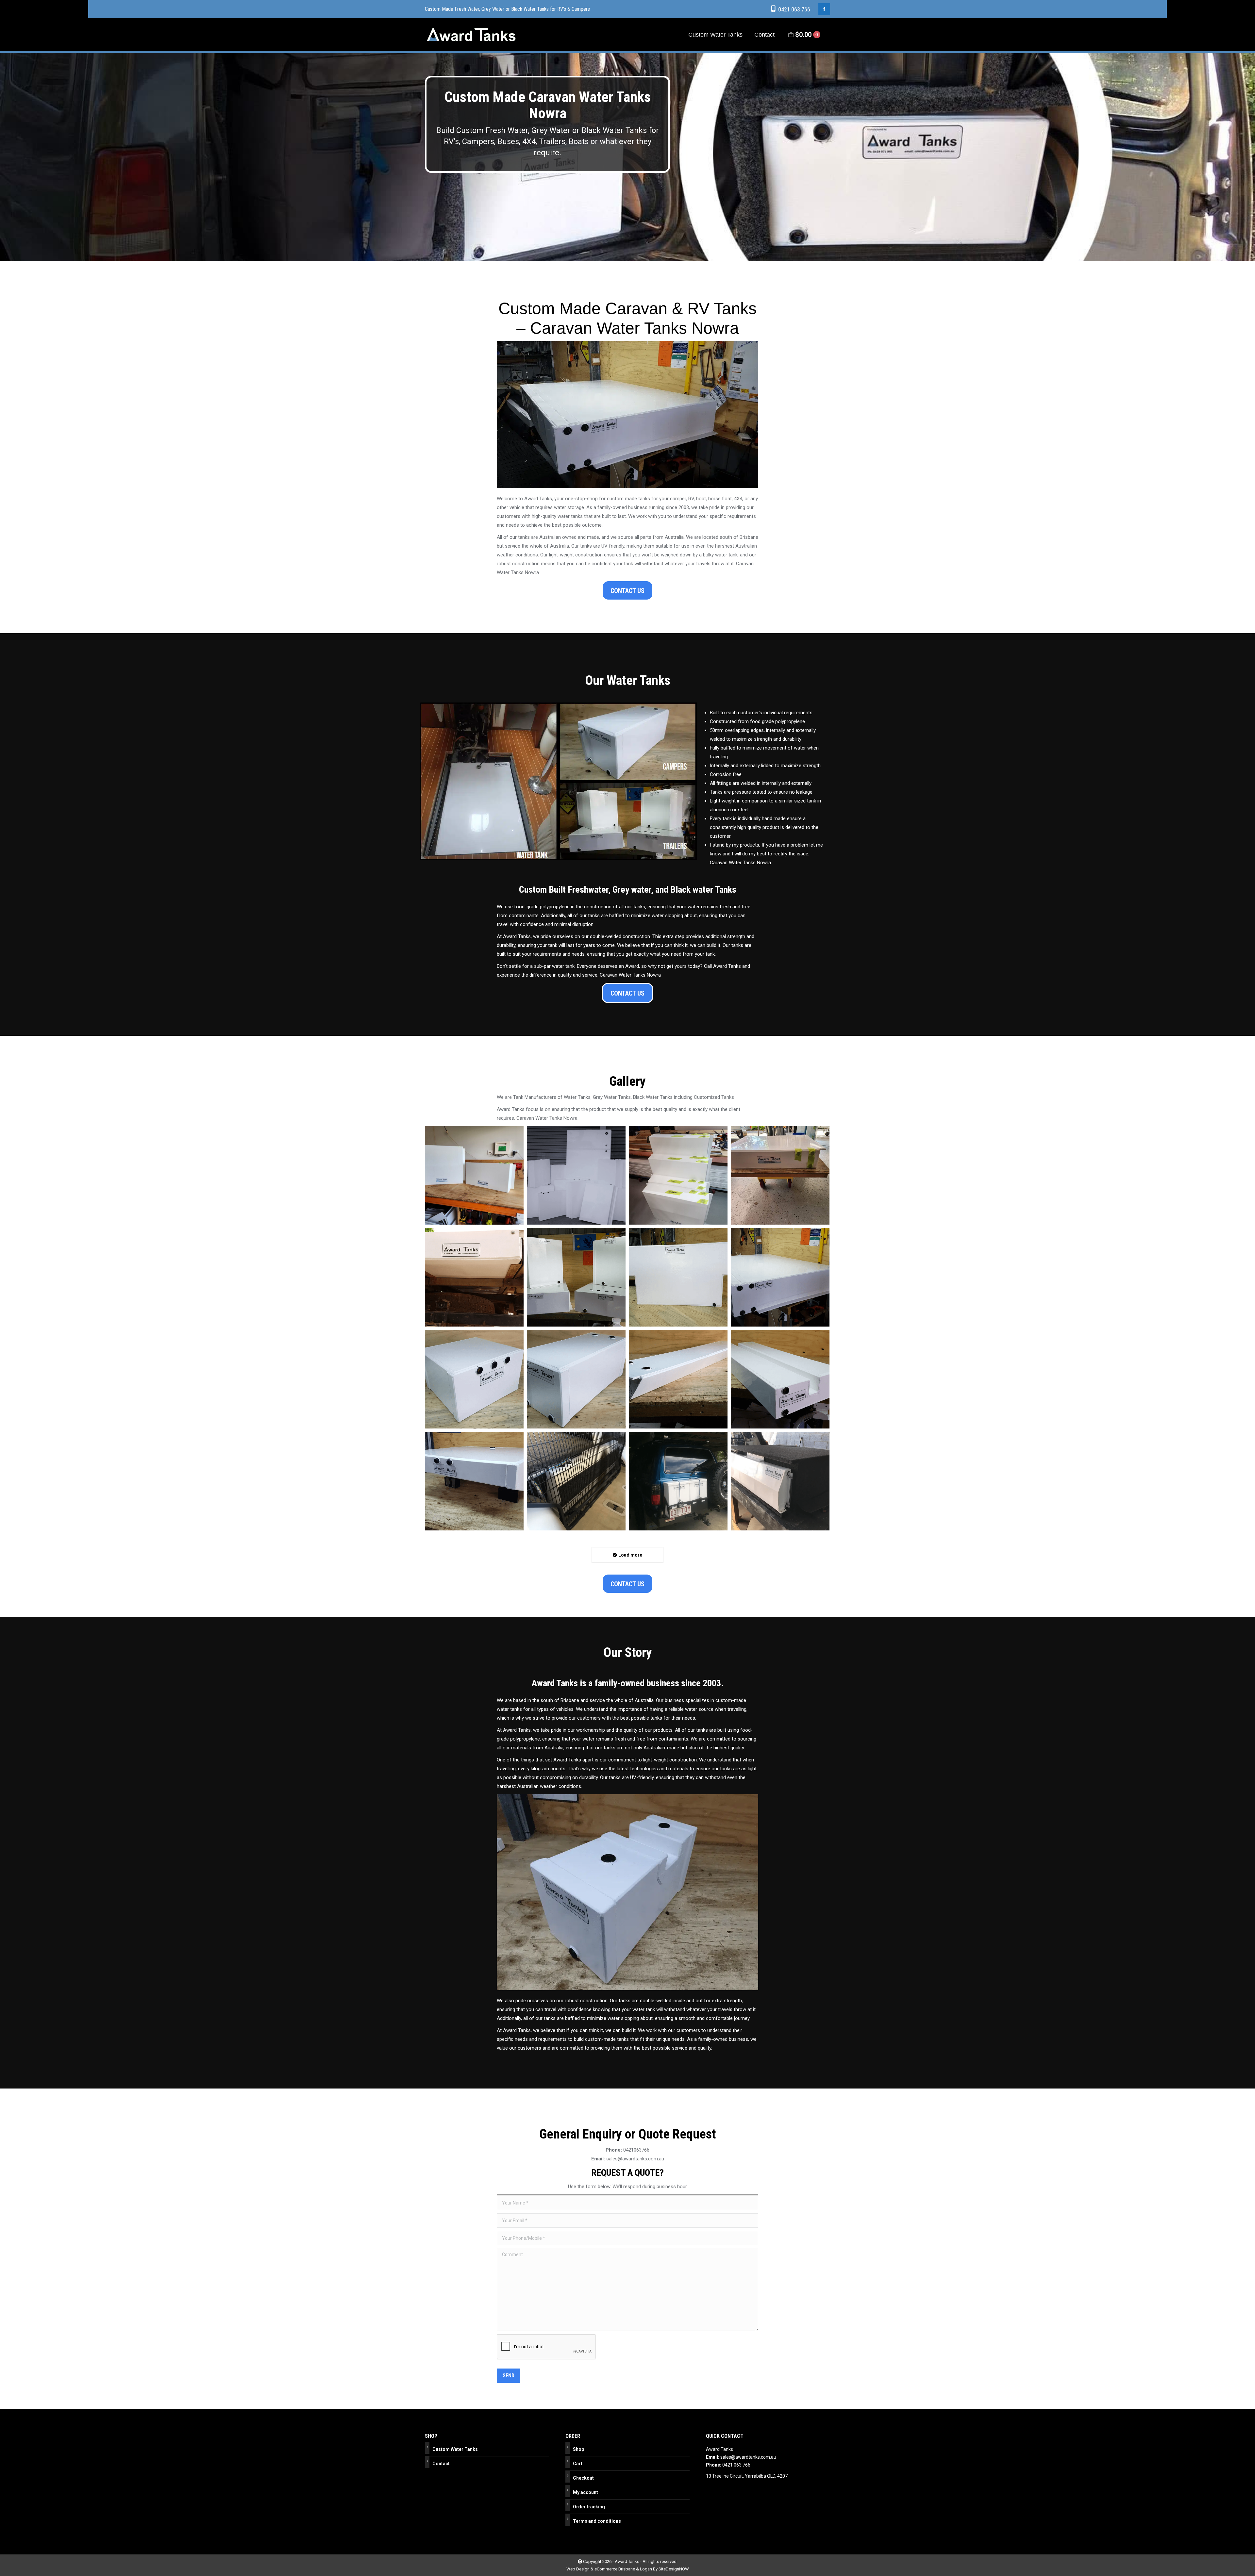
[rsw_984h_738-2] (780, 1481)
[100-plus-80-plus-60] (678, 1175)
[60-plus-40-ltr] (474, 1175)
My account (586, 2492)
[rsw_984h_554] (474, 1277)
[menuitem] (715, 35)
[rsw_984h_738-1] (678, 1481)
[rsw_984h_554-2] (678, 1277)
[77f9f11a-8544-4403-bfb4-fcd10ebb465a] (576, 1175)
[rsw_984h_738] (576, 1481)
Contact (441, 2464)
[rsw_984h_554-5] (576, 1379)
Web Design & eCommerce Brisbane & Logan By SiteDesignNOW (628, 2569)
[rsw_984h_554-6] (678, 1379)
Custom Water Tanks (455, 2449)
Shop (578, 2449)
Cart (578, 2464)
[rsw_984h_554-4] (474, 1379)
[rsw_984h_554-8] (474, 1481)
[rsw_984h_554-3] (780, 1277)
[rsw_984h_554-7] (780, 1379)
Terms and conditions (597, 2521)
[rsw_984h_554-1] (576, 1277)
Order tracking (589, 2507)
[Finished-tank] (780, 1175)
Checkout (583, 2478)
